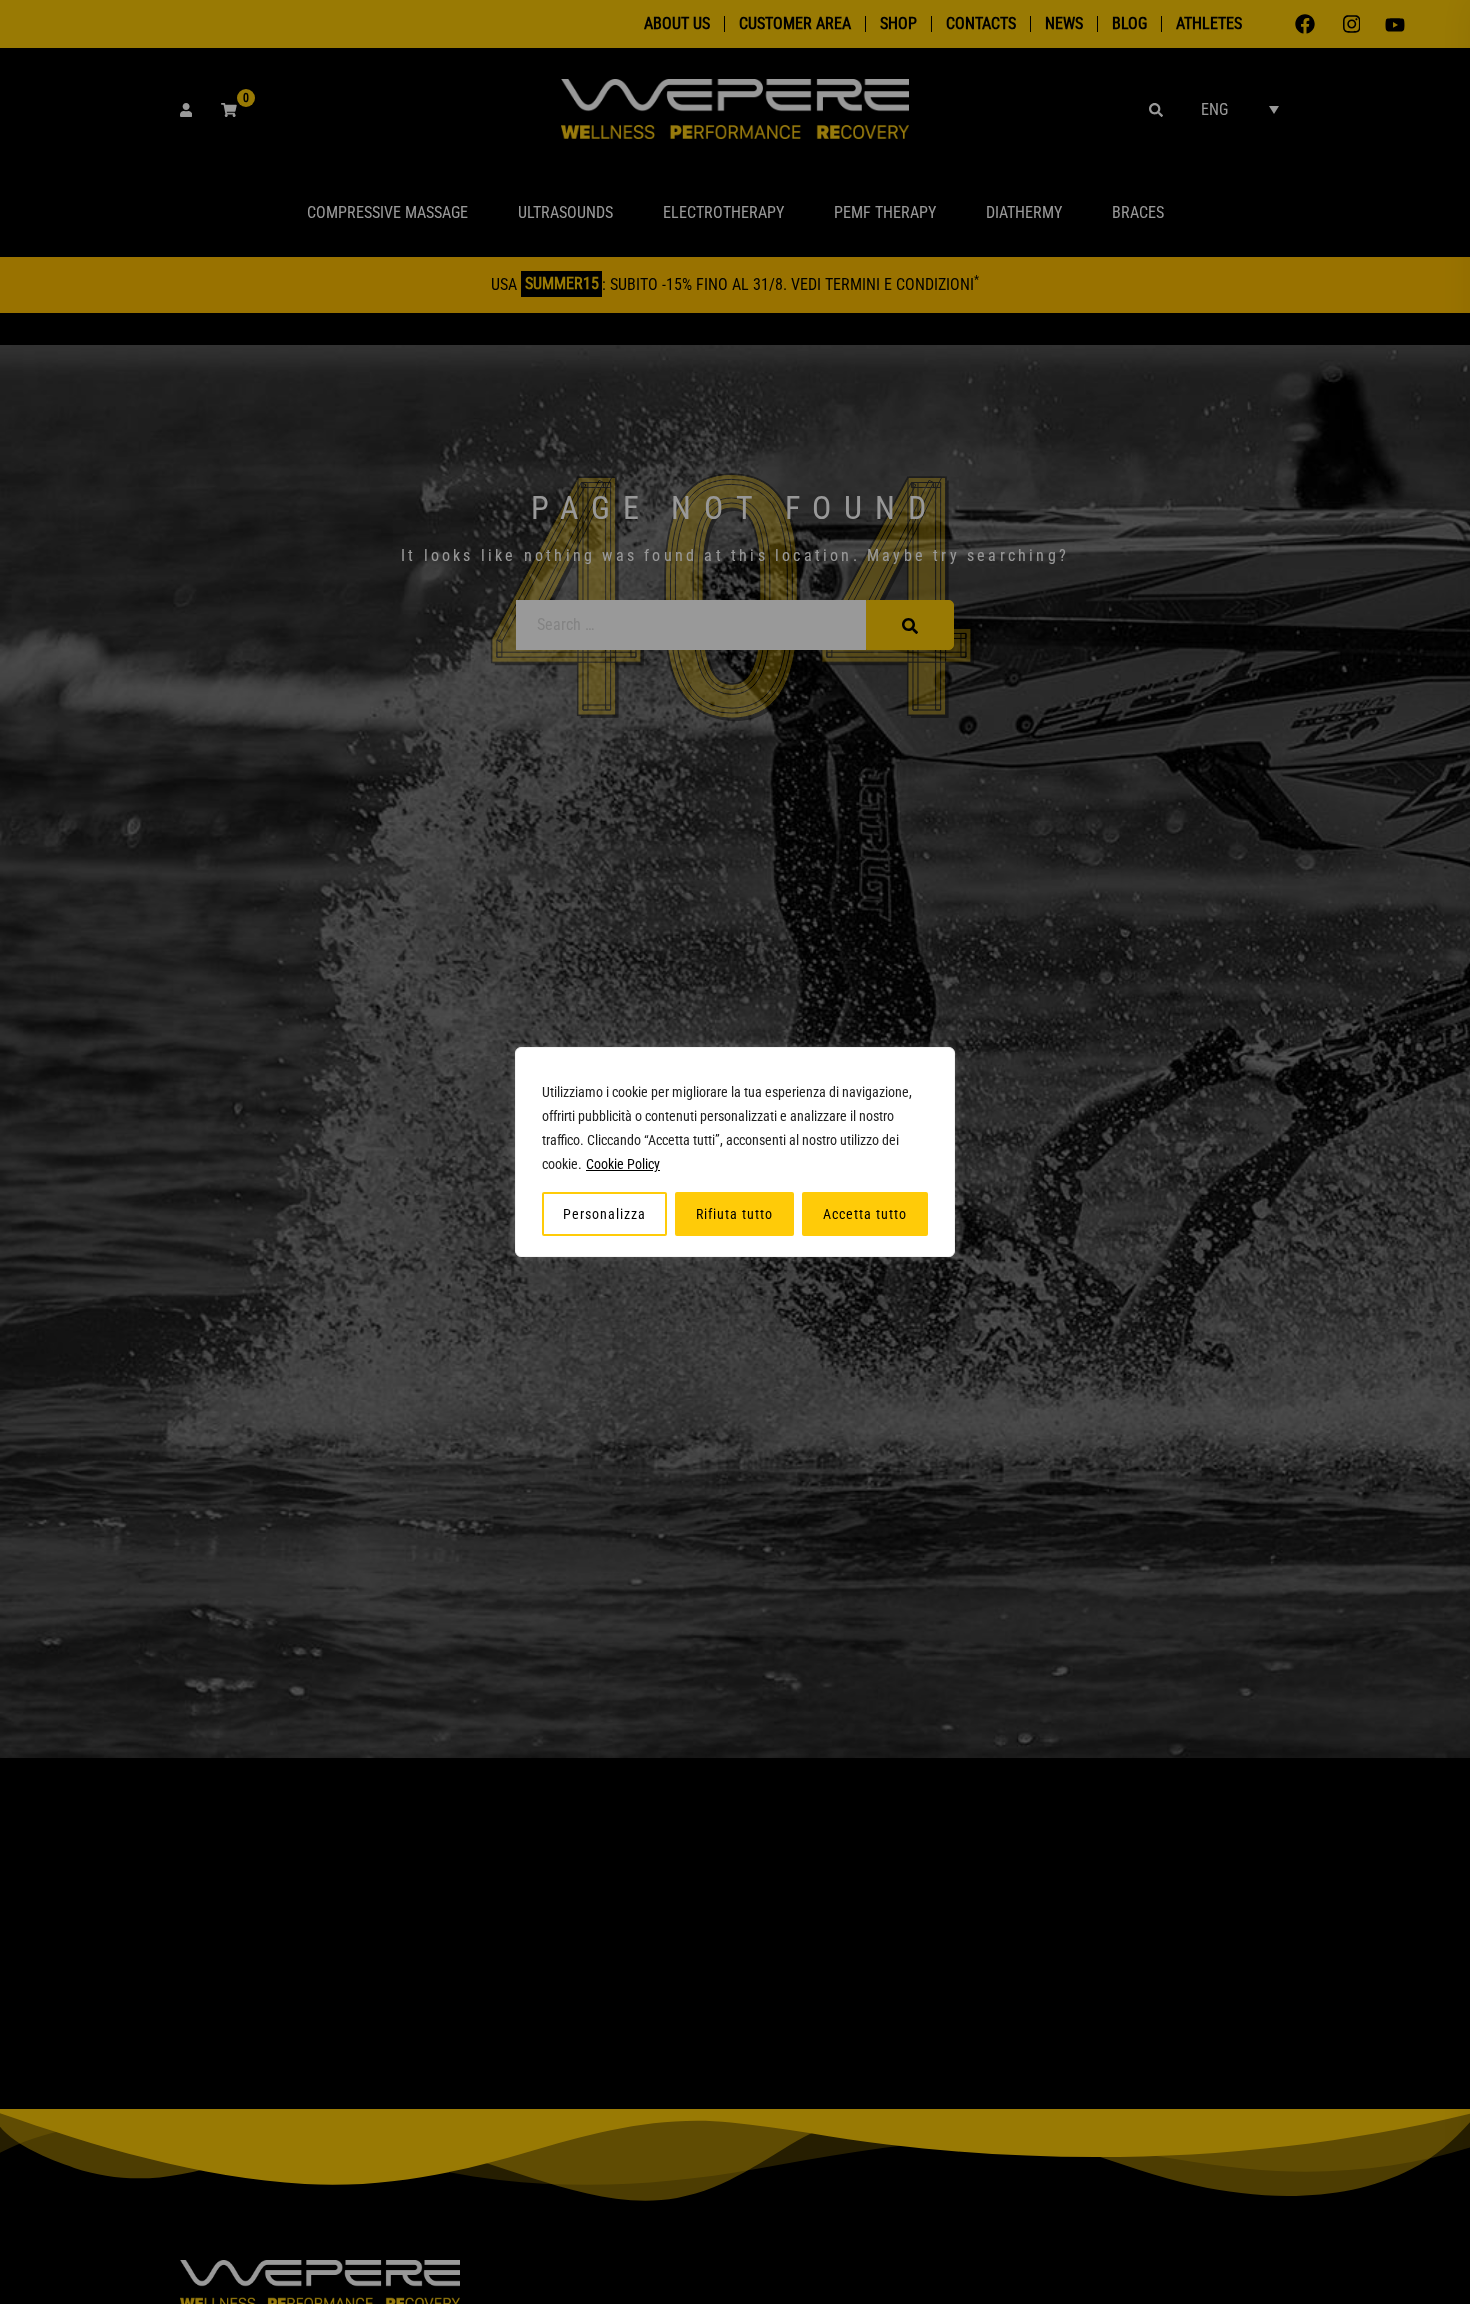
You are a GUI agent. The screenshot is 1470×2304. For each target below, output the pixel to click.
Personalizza (604, 1214)
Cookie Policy (623, 1164)
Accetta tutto (865, 1214)
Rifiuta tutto (734, 1214)
